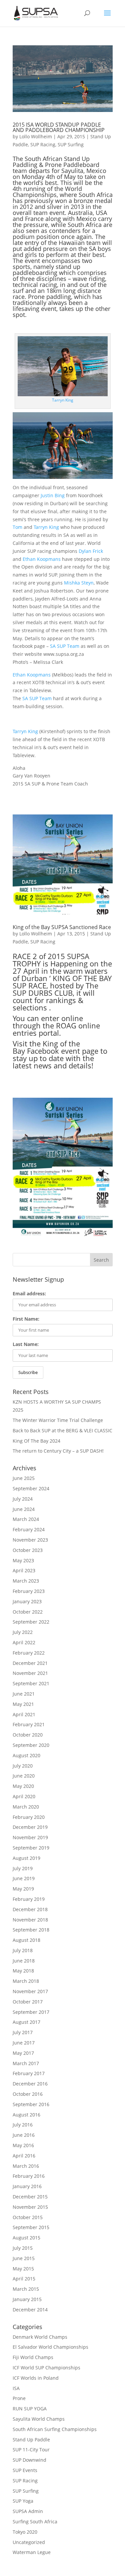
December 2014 (30, 2310)
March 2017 (26, 2063)
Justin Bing (53, 495)
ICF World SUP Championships (46, 2368)
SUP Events (25, 2470)
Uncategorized (29, 2542)
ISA (16, 2388)
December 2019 (30, 1827)
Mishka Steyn (79, 583)
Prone (19, 2398)
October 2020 (28, 1735)
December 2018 (30, 1909)
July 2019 (23, 1868)
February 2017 (29, 2073)
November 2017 (30, 1991)
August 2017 (26, 2022)
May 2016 (23, 2145)
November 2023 (30, 1540)
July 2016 (23, 2125)
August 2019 (26, 1858)
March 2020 (26, 1807)
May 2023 (23, 1560)
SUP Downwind (29, 2460)
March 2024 (26, 1519)
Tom (17, 527)
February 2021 (29, 1724)
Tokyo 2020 (25, 2532)
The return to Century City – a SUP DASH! (58, 1451)
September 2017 (31, 2012)
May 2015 (23, 2269)
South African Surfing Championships (55, 2429)
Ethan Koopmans (42, 559)
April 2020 (24, 1796)
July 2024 (23, 1499)
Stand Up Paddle (31, 2440)
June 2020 (24, 1776)
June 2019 (24, 1878)
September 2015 (31, 2227)
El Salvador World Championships (50, 2347)
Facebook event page (63, 1051)
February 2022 (29, 1653)
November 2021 (30, 1673)
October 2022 (28, 1612)
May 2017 (23, 2053)
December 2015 (30, 2197)
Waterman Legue (32, 2552)
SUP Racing (43, 144)
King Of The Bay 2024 (36, 1441)
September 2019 (31, 1848)
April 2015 (24, 2279)
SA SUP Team (65, 646)
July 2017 (23, 2032)
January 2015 (27, 2299)
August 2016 (26, 2115)
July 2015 (23, 2248)
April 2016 (24, 2156)
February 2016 (29, 2176)
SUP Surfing (71, 144)
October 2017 (28, 2002)
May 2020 (23, 1786)
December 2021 (30, 1663)
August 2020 (26, 1755)
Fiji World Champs (33, 2357)
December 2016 (30, 2084)
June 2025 (24, 1478)
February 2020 (29, 1817)
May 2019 (23, 1889)
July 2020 (23, 1766)
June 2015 (24, 2258)
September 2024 (31, 1488)
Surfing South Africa (35, 2522)
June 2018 (24, 1961)
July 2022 (23, 1632)
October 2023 (28, 1550)
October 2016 (28, 2094)
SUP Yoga (23, 2501)
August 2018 (26, 1940)
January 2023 (27, 1601)
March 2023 (26, 1581)
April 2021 (24, 1714)
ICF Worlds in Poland (36, 2378)
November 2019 (30, 1837)
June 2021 (24, 1694)
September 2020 (31, 1745)
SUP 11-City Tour (31, 2450)
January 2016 (27, 2186)
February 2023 (29, 1591)
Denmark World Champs (40, 2337)
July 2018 (23, 1950)
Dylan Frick (91, 551)
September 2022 (31, 1622)
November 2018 (30, 1920)
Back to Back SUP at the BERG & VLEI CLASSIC (62, 1430)
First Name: (26, 1319)
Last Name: (26, 1344)
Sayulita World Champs (39, 2419)
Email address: (29, 1293)
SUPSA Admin (28, 2511)
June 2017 (24, 2043)
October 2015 (28, 2217)
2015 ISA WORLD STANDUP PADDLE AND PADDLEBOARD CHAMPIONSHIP (59, 127)
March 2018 (26, 1981)
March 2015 (26, 2289)
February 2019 (29, 1899)
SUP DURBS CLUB (43, 993)
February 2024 (29, 1529)
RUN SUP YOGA (30, 2409)
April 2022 (24, 1642)
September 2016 (31, 2104)
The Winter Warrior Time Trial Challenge (58, 1420)
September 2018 (31, 1930)
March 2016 (26, 2166)
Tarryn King (63, 400)
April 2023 (24, 1570)
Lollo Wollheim (36, 136)
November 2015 (30, 2207)
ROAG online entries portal (56, 1029)
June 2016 (24, 2135)
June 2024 (24, 1509)
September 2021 (31, 1683)
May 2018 (23, 1971)
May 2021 (23, 1704)
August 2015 (26, 2238)
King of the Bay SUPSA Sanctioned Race (62, 927)
